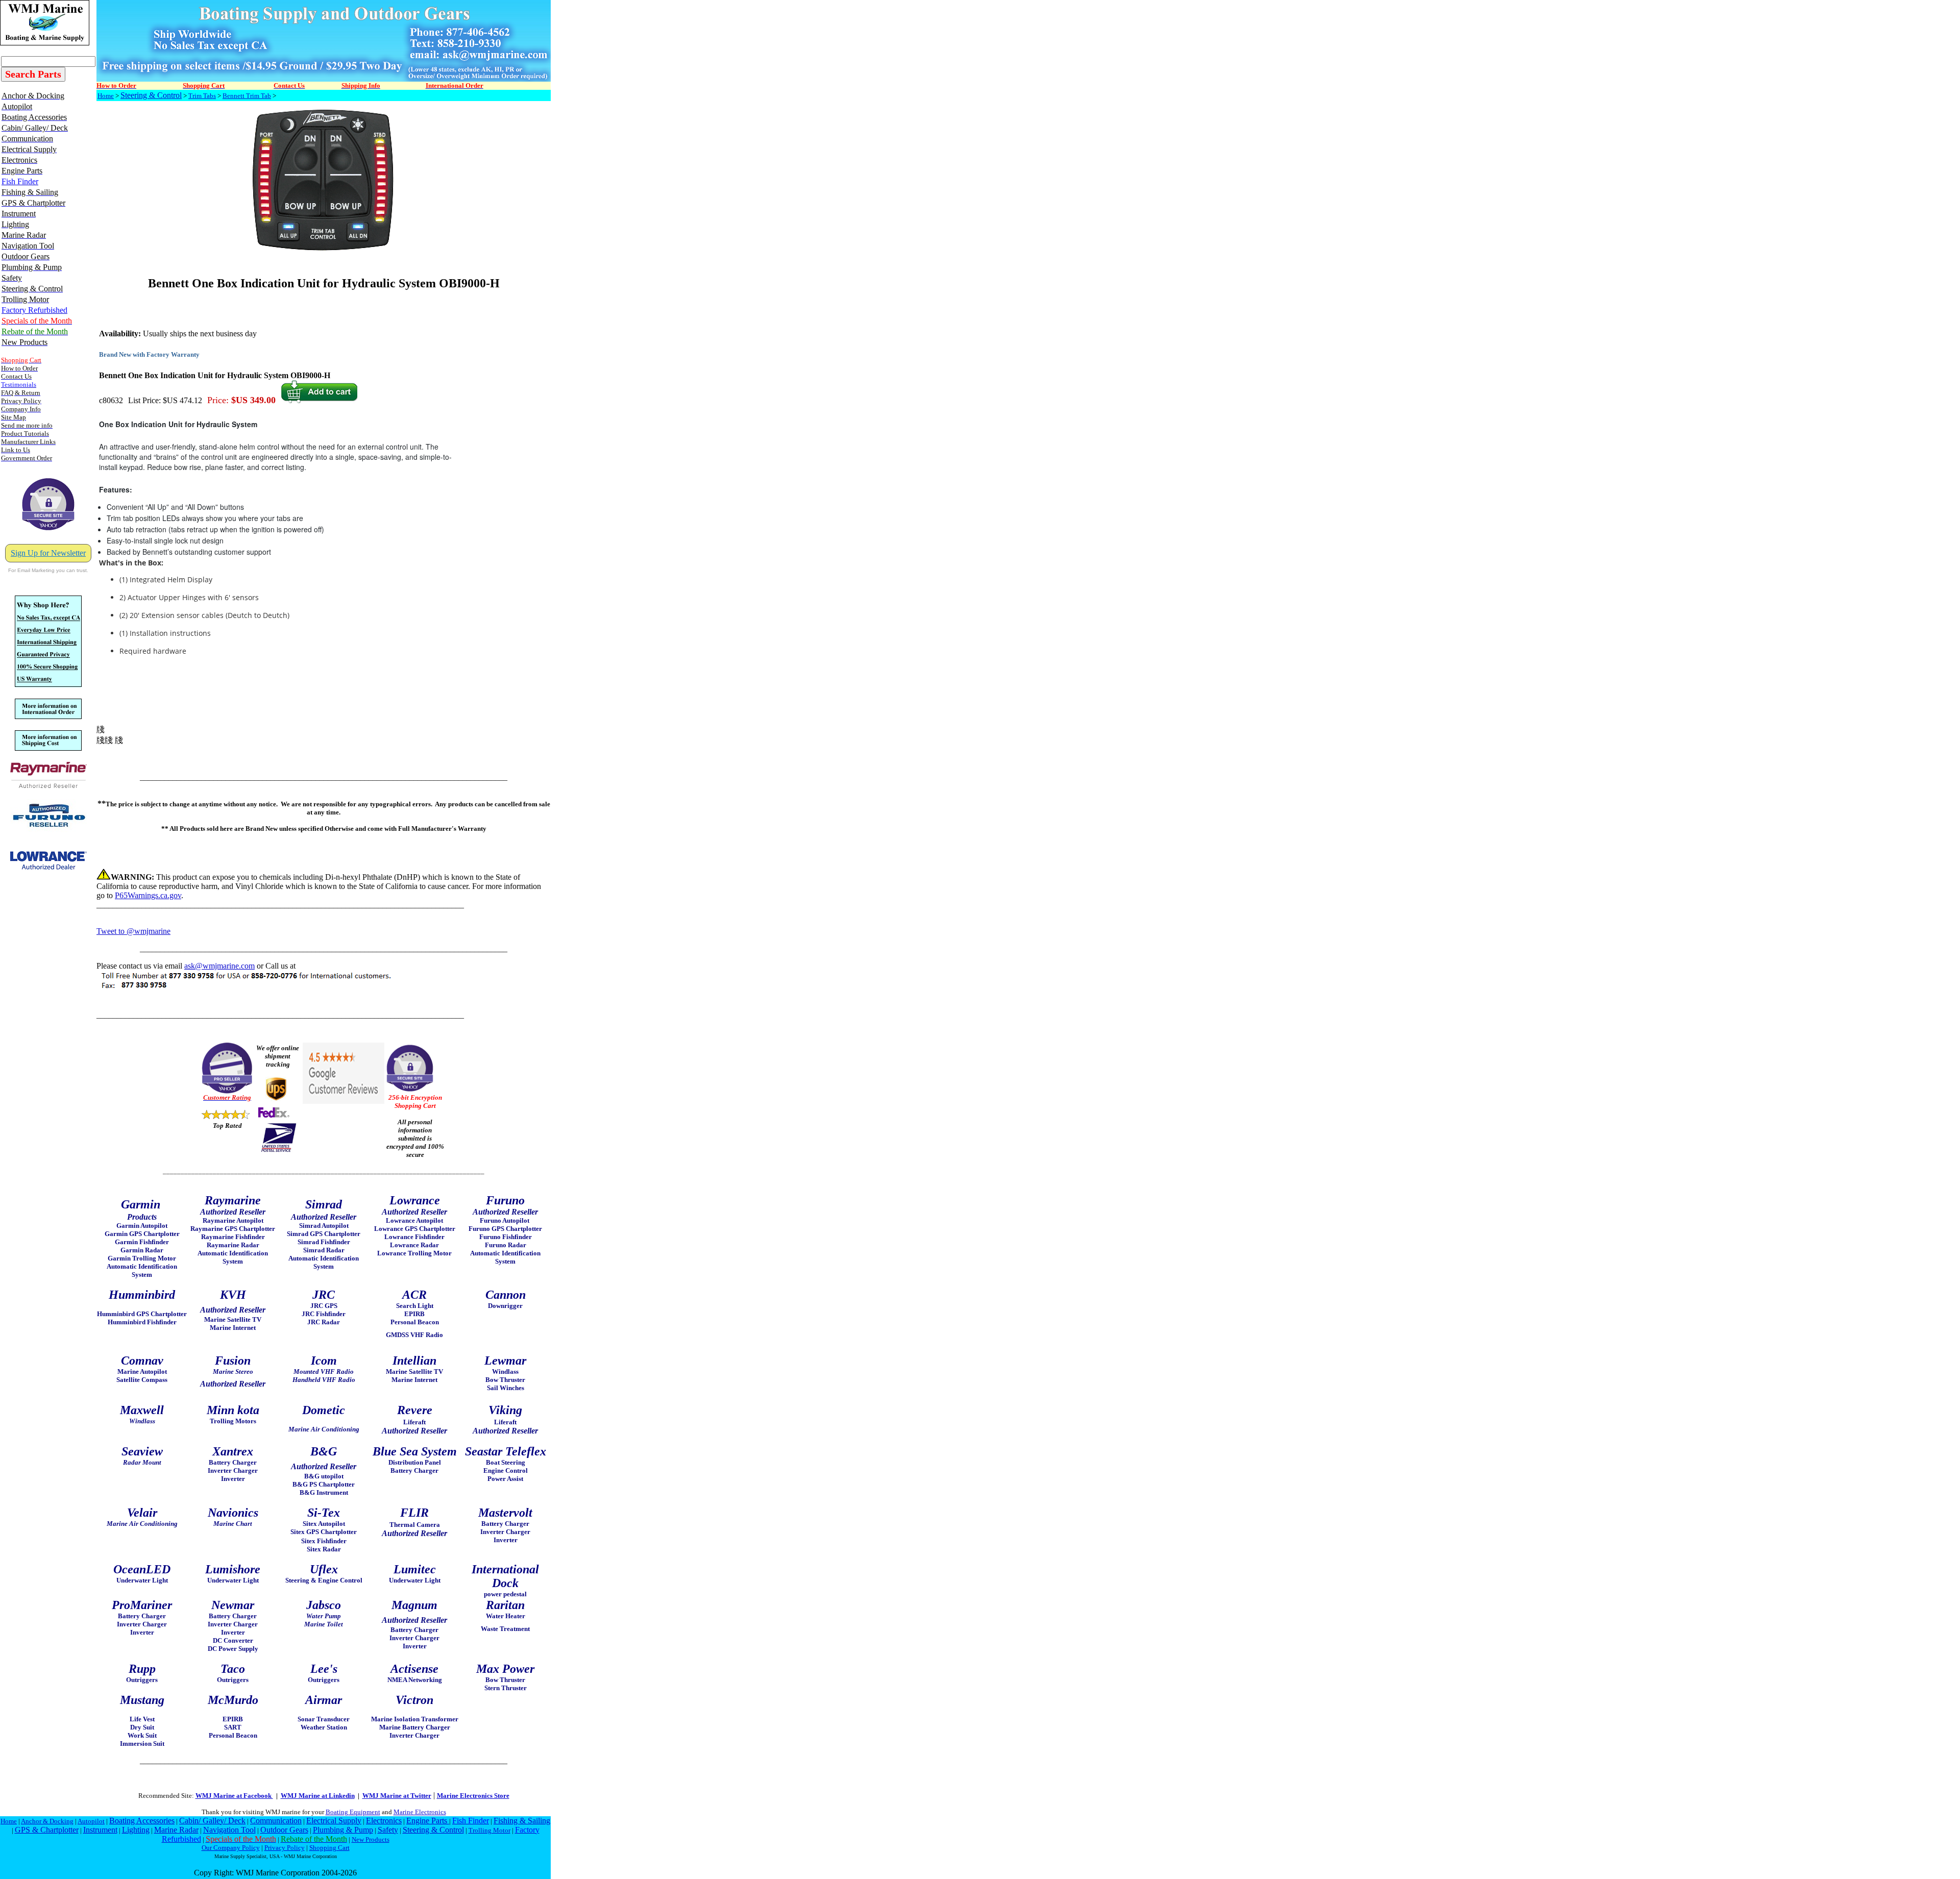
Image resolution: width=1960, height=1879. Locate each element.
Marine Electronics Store (473, 1796)
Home (106, 96)
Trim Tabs (202, 96)
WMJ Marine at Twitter (397, 1796)
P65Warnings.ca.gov (148, 895)
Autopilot (91, 1821)
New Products (371, 1839)
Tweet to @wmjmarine (133, 931)
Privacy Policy (285, 1848)
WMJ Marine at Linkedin (318, 1796)
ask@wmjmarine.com (219, 966)
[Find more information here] (1865, 1733)
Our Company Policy (231, 1848)
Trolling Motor (489, 1830)
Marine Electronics (420, 1812)
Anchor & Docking (47, 1821)
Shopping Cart (329, 1848)
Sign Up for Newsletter (48, 553)
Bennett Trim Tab (247, 96)
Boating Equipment (353, 1812)
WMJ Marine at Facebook (234, 1796)
